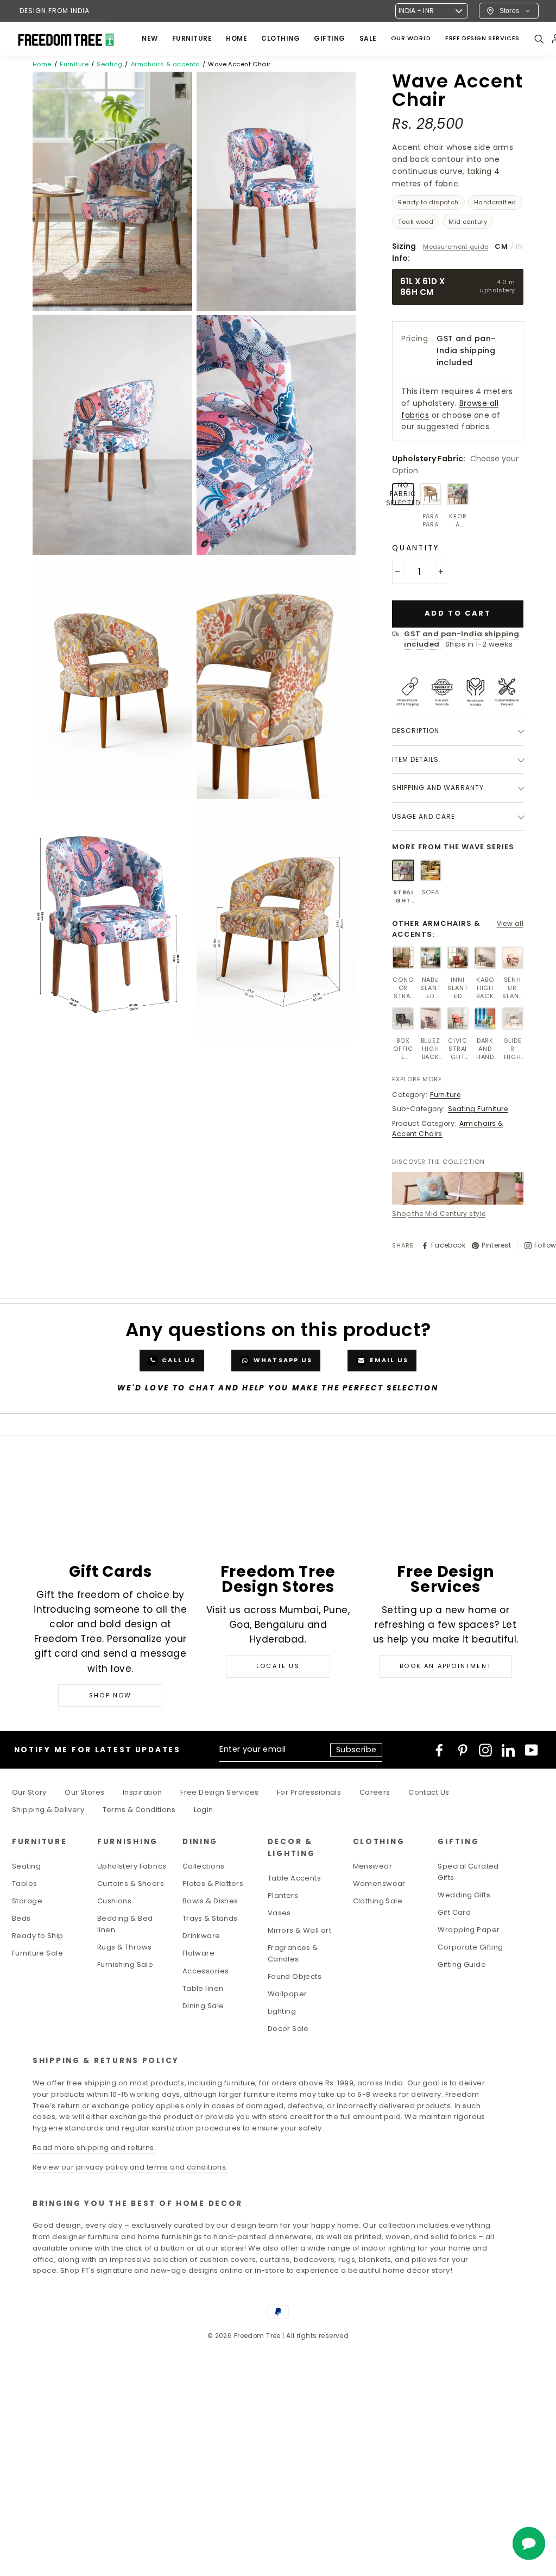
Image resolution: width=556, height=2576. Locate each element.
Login (204, 1810)
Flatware (198, 1953)
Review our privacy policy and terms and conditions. (130, 2167)
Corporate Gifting (470, 1947)
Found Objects (295, 1976)
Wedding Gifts (464, 1895)
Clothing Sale (378, 1901)
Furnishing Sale (125, 1964)
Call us (178, 1360)
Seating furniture (478, 1109)
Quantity (416, 548)
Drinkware (201, 1936)
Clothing (280, 38)
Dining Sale (203, 2006)
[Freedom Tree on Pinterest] (463, 1750)
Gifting (330, 38)
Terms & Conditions (139, 1810)
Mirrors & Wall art (300, 1930)
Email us (388, 1360)
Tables (25, 1884)
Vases (279, 1913)
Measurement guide (456, 247)
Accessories (206, 1971)
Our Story (29, 1792)
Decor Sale (288, 2029)
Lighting (282, 2011)
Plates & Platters (213, 1884)
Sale (368, 38)
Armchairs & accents (165, 64)
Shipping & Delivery (48, 1810)
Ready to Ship (38, 1936)
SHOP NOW (110, 1695)
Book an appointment (446, 1666)
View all (510, 923)
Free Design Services (220, 1792)
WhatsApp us (282, 1360)
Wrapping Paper (469, 1930)
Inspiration (143, 1792)
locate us (278, 1666)
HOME (236, 38)
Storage (27, 1901)
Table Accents (295, 1878)
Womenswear (379, 1884)
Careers (375, 1792)
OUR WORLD (411, 38)
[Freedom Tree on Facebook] (439, 1750)
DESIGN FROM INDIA (55, 11)
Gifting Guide (462, 1964)
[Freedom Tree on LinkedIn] (508, 1750)
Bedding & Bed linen (125, 1924)
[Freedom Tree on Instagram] (485, 1750)
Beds (21, 1918)
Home (42, 64)
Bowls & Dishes (210, 1901)
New (150, 38)
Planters (283, 1895)
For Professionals (309, 1792)
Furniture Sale (37, 1953)
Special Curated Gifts (468, 1872)
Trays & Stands (210, 1918)
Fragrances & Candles (293, 1953)
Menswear (372, 1866)
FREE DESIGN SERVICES (482, 38)
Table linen (203, 1988)
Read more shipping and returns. (94, 2148)
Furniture (74, 64)
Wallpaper (288, 1994)
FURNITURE (192, 38)
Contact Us (429, 1792)
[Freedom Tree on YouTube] (532, 1750)
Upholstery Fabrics (132, 1866)
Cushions (114, 1901)
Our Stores (84, 1792)
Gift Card (454, 1912)
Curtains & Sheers (131, 1884)
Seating (109, 64)
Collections (204, 1866)
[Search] (539, 39)
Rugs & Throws (125, 1947)
